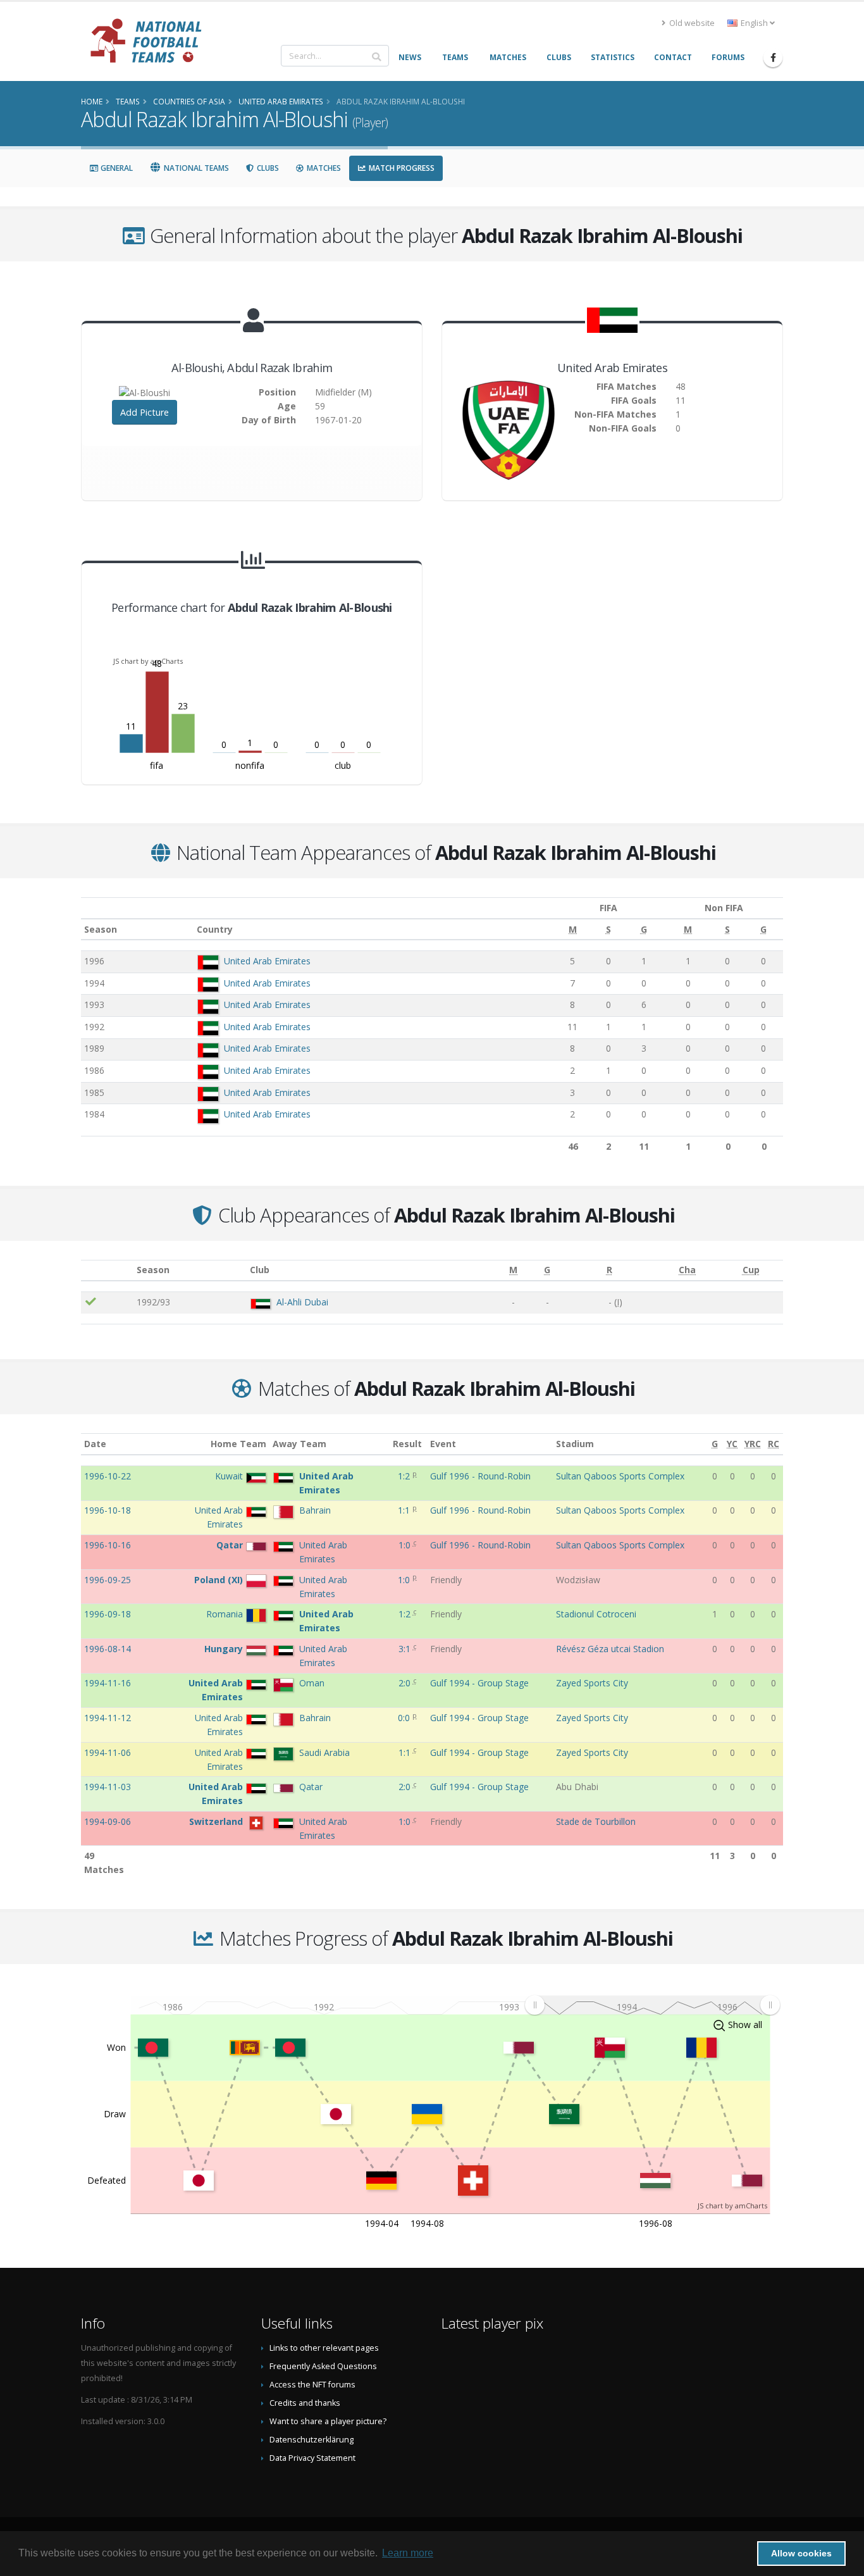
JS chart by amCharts (148, 661)
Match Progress (401, 168)
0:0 (405, 1718)
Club (260, 1270)
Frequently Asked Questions (323, 2366)
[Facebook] (773, 58)
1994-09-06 (108, 1821)
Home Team (238, 1444)
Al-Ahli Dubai (302, 1302)
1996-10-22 (108, 1476)
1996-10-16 (108, 1545)
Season (101, 929)
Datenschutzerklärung (312, 2440)
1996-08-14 (108, 1649)
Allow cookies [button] (801, 2553)
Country (215, 929)
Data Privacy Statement (312, 2458)
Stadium (575, 1444)
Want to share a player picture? (328, 2421)
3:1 (406, 1649)
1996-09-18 (108, 1614)
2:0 (406, 1683)
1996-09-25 (108, 1580)
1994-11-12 (108, 1718)
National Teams (195, 168)
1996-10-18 (108, 1510)
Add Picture (145, 412)
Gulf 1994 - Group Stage (479, 1683)
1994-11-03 (108, 1787)
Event (443, 1444)
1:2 (405, 1476)
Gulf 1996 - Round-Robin (480, 1476)
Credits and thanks (305, 2403)
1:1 (405, 1510)
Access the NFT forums (312, 2385)
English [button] (754, 23)
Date (95, 1444)
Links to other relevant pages (324, 2348)
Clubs (267, 168)
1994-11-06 (108, 1752)
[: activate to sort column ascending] (107, 1270)
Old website (691, 23)
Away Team (299, 1444)
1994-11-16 (108, 1683)
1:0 (406, 1545)
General (116, 168)
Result (407, 1444)
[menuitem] (652, 2005)
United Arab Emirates (267, 961)
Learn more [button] (408, 2553)
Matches (323, 168)
